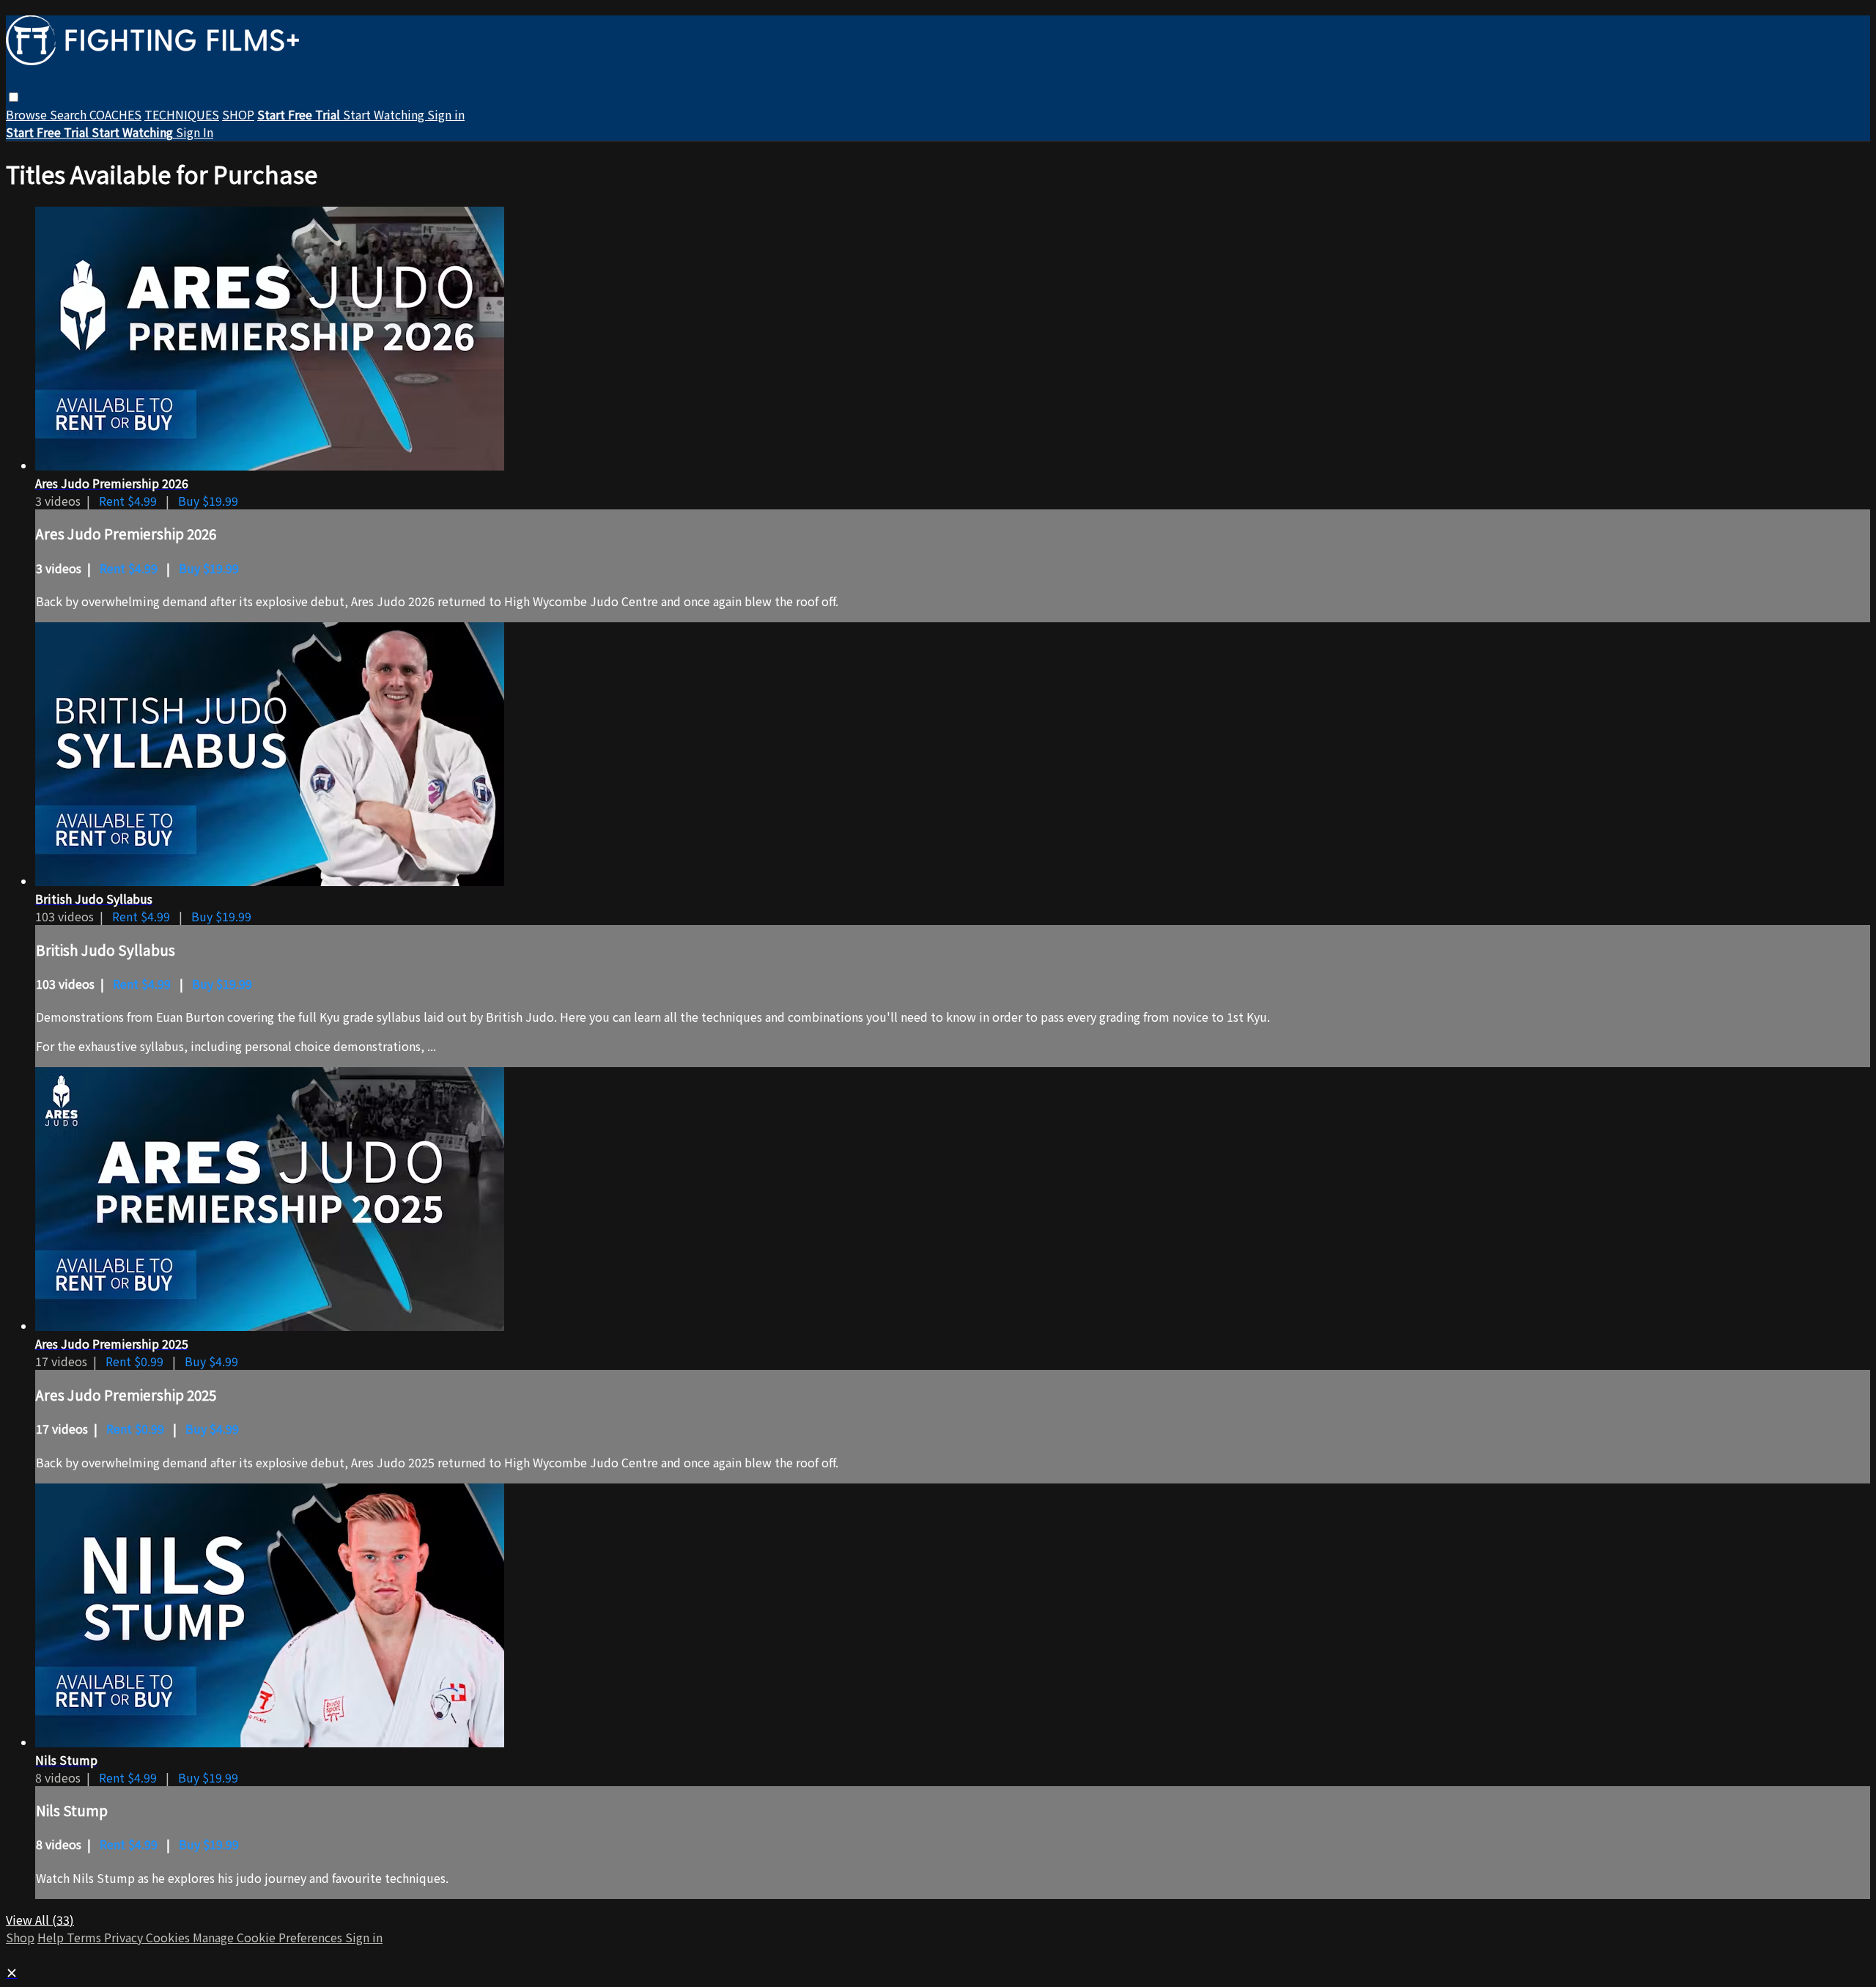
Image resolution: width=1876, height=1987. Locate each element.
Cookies (169, 1937)
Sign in (446, 114)
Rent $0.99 (136, 1361)
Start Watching (385, 114)
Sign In (195, 132)
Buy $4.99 (211, 1361)
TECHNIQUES (182, 114)
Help (52, 1937)
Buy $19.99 (208, 501)
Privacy (125, 1937)
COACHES (115, 114)
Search (70, 114)
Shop (20, 1937)
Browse (28, 114)
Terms (85, 1937)
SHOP (238, 114)
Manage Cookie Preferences (269, 1937)
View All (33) (40, 1920)
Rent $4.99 (129, 501)
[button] (14, 97)
